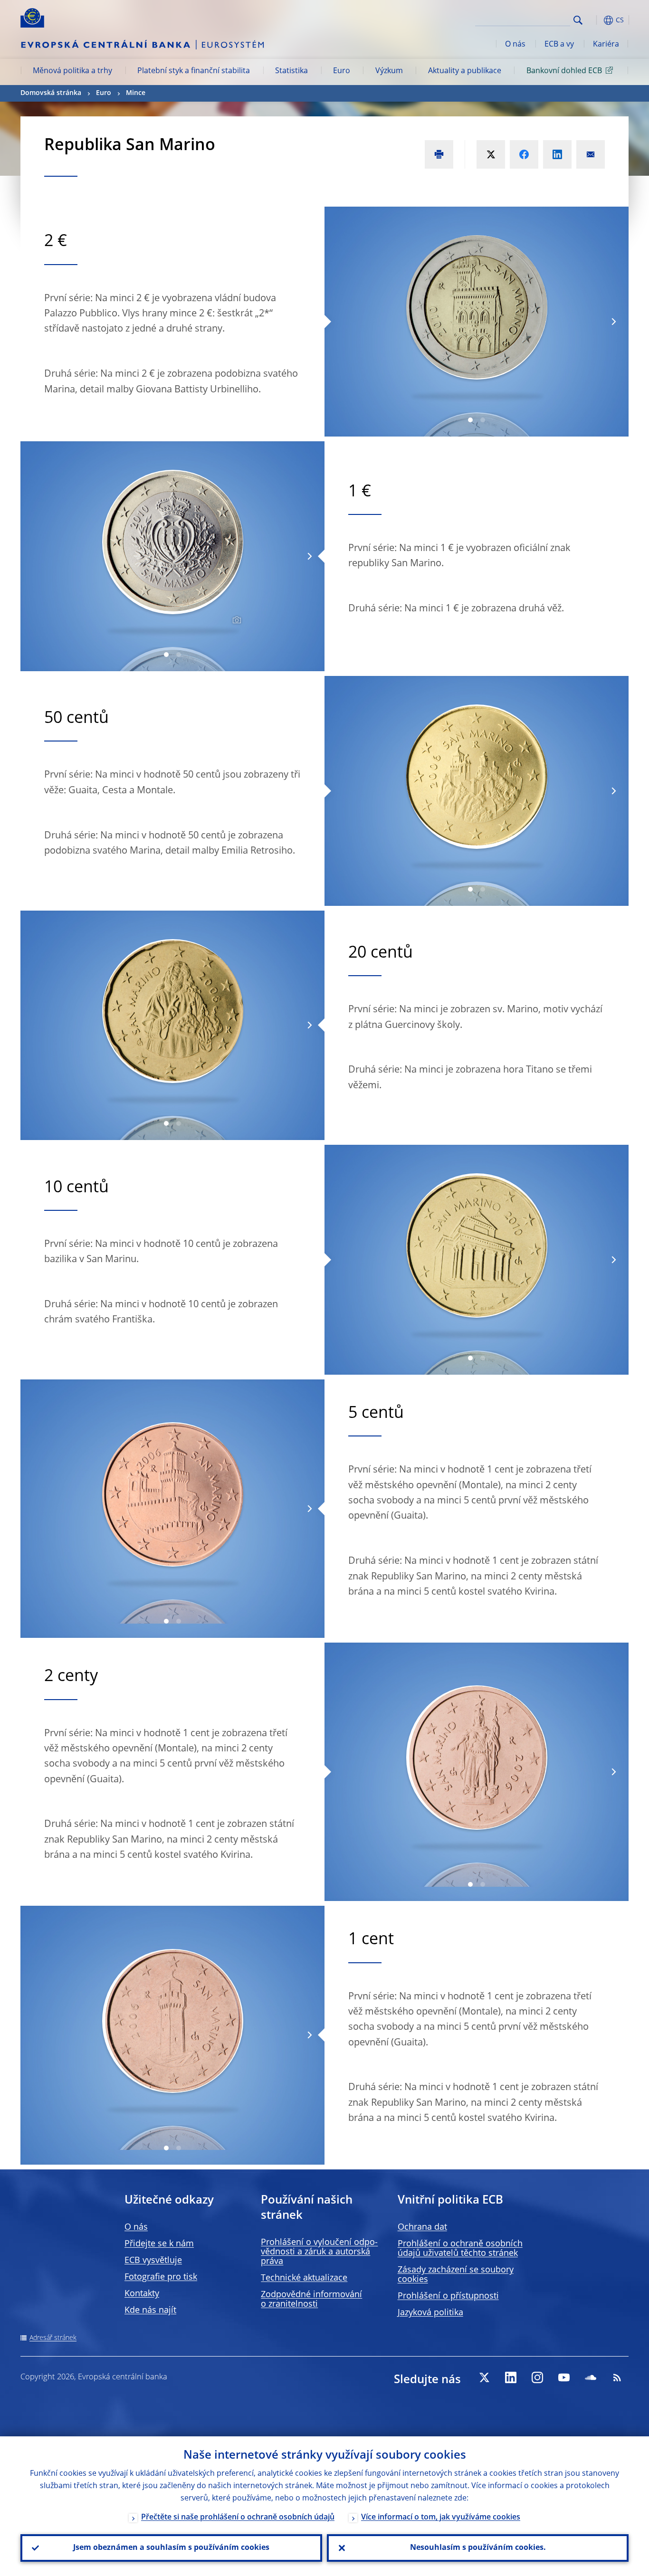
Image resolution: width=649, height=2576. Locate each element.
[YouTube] (564, 2377)
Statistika (291, 71)
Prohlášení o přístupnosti (448, 2296)
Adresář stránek (53, 2338)
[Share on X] (491, 154)
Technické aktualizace (304, 2278)
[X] (484, 2377)
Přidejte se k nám (159, 2244)
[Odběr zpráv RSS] (617, 2377)
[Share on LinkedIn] (557, 154)
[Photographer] (235, 620)
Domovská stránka (51, 93)
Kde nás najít (150, 2310)
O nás (515, 45)
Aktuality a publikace (465, 71)
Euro (342, 71)
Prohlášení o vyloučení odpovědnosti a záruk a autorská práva (319, 2252)
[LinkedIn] (511, 2377)
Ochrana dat (422, 2227)
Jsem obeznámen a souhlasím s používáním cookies (171, 2548)
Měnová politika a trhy (72, 71)
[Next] (613, 322)
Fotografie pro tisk (161, 2277)
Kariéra (606, 45)
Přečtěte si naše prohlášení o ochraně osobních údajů (238, 2518)
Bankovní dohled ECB (564, 71)
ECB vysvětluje (153, 2261)
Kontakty (142, 2294)
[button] (595, 20)
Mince (136, 93)
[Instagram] (537, 2377)
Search (578, 20)
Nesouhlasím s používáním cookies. (478, 2548)
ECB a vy (559, 45)
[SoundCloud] (591, 2377)
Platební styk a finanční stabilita (194, 71)
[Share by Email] (591, 154)
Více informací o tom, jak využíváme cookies (441, 2518)
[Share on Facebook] (524, 154)
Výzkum (389, 71)
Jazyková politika (430, 2313)
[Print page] (439, 154)
